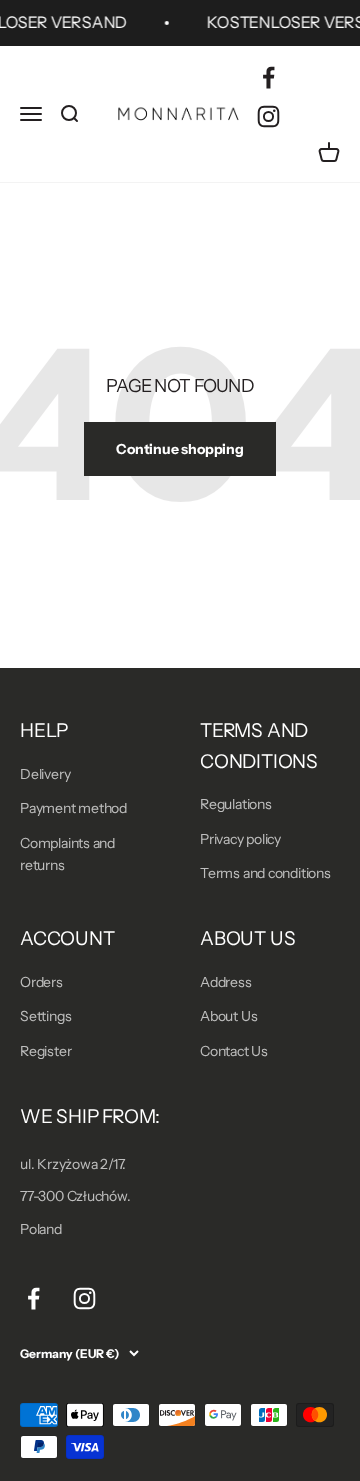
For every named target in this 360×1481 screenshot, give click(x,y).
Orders (41, 982)
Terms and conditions (265, 873)
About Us (228, 1016)
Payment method (73, 808)
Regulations (236, 804)
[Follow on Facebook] (268, 77)
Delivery (45, 774)
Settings (45, 1016)
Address (226, 982)
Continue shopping (179, 449)
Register (45, 1051)
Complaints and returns (67, 854)
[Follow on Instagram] (268, 116)
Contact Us (234, 1051)
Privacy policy (240, 839)
